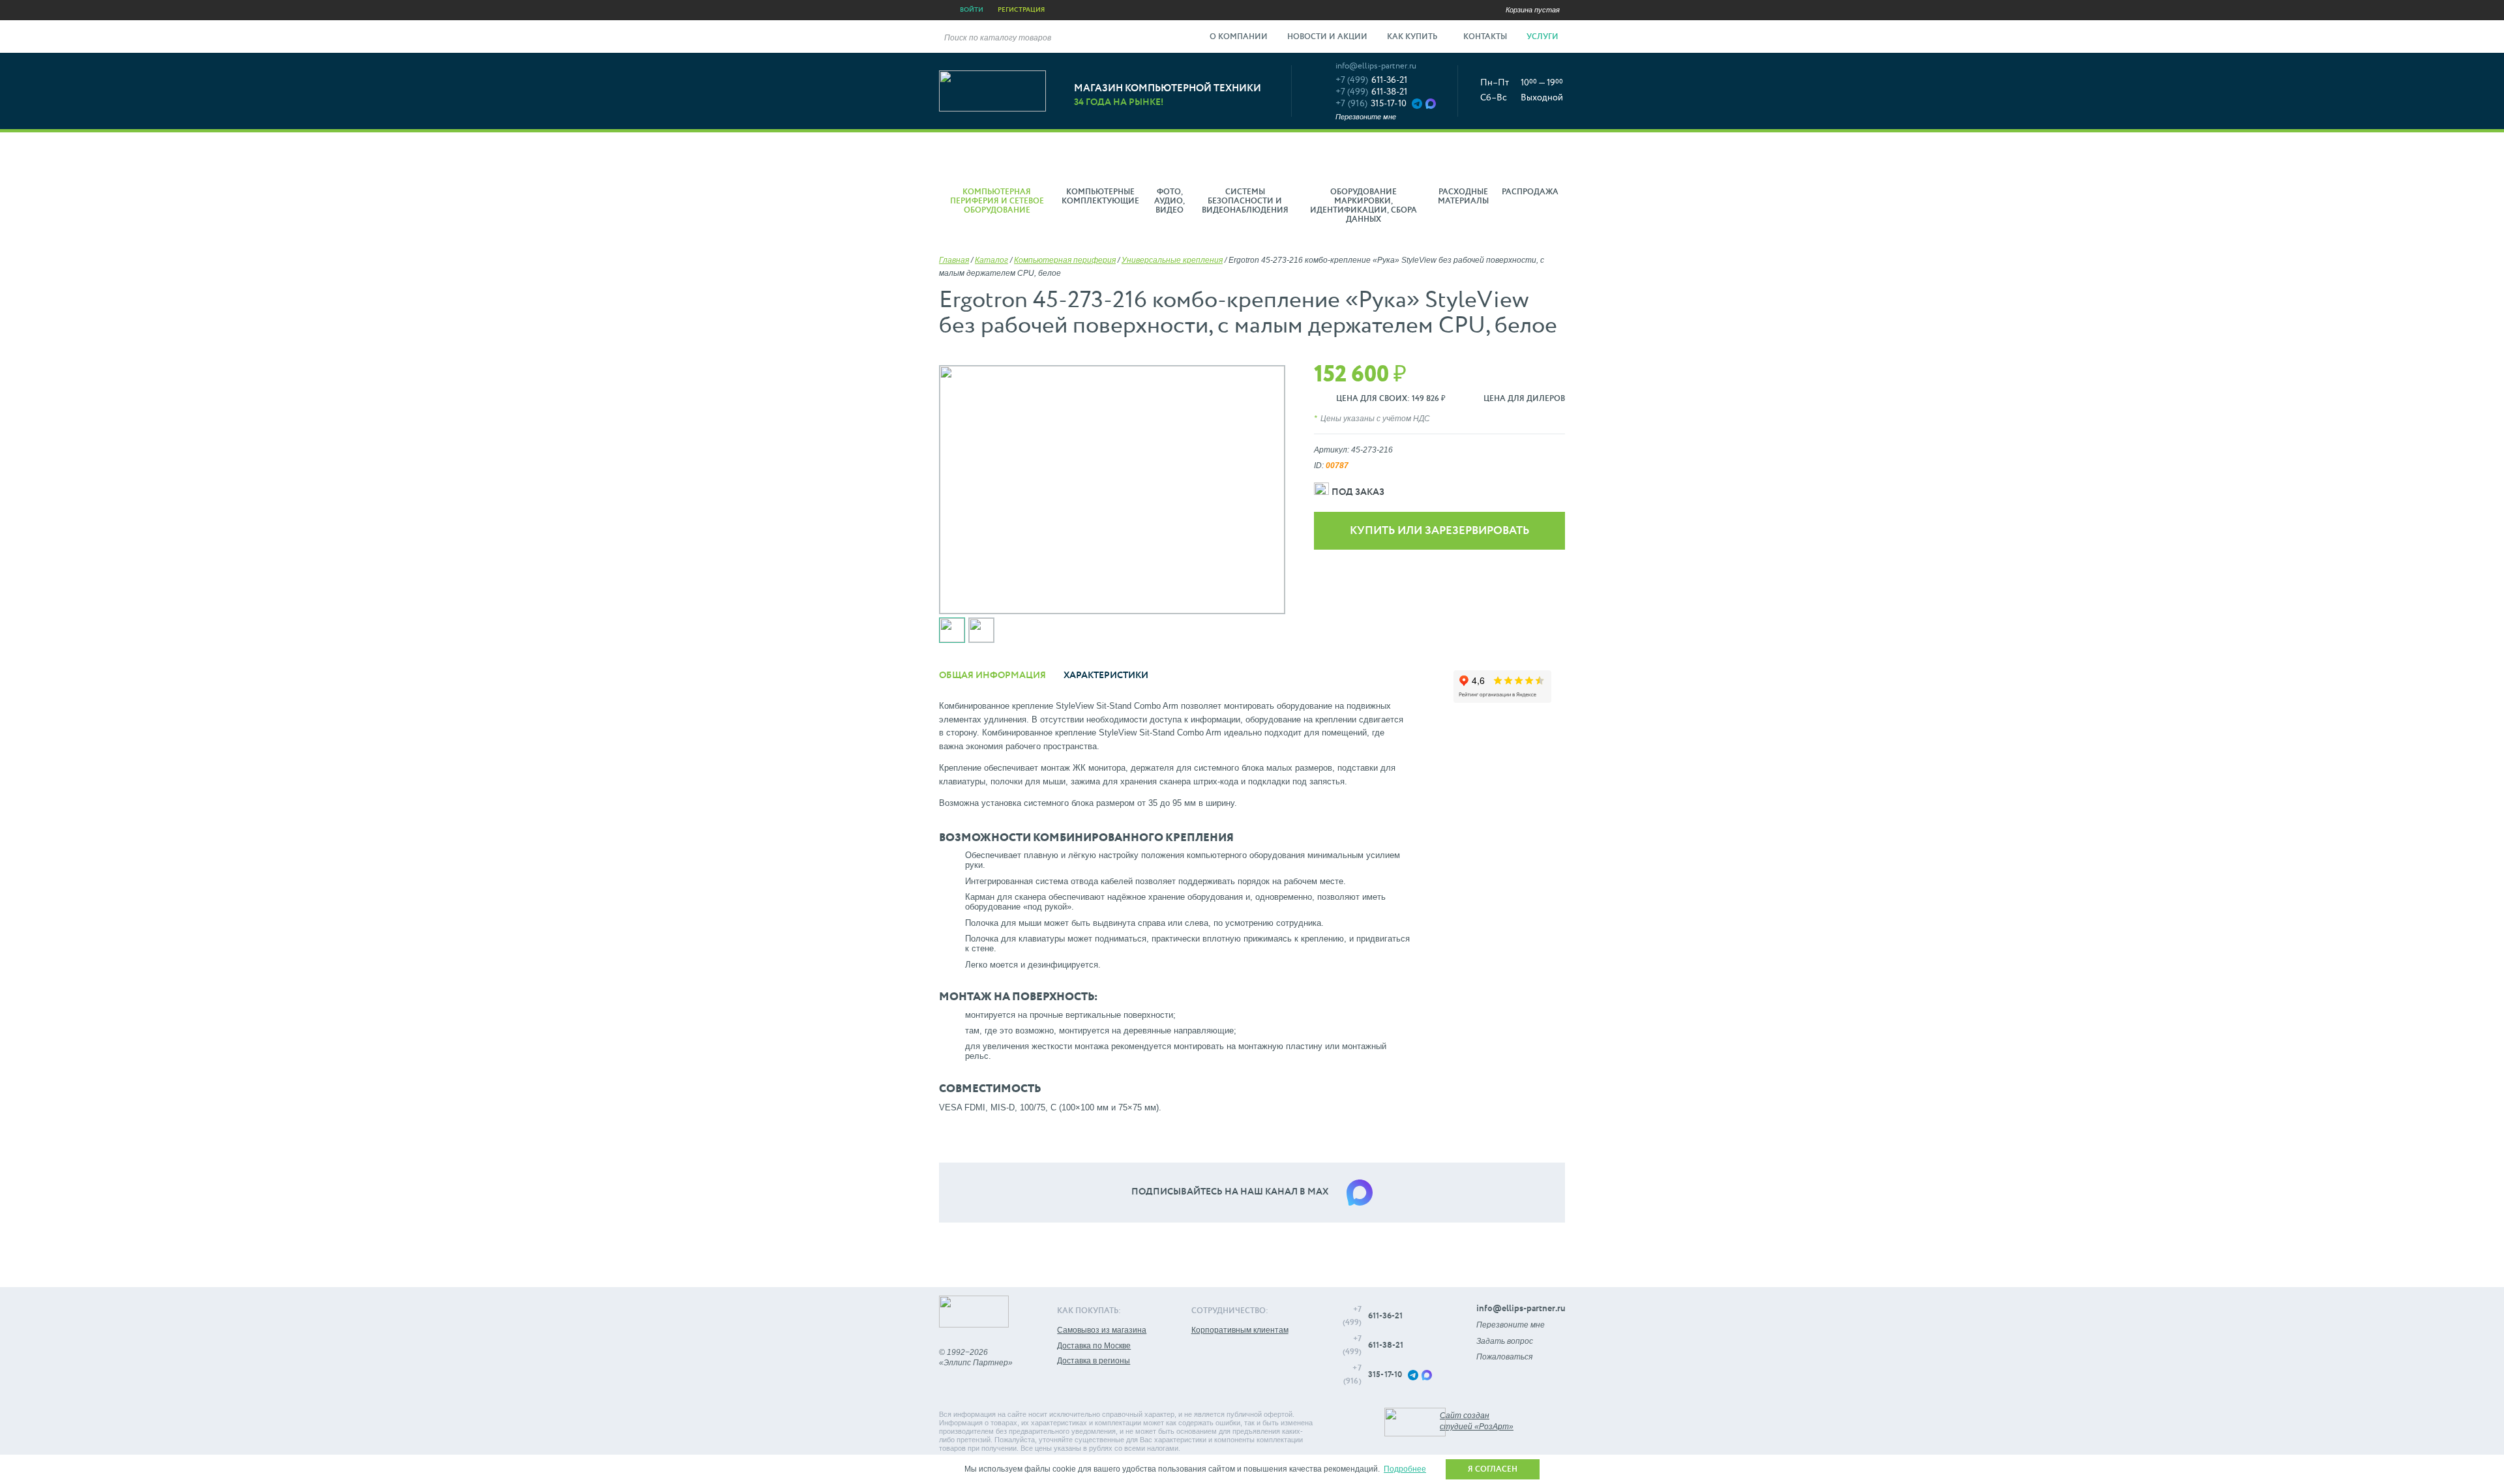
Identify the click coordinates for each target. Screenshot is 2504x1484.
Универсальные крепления (1172, 260)
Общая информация (992, 675)
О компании (1239, 37)
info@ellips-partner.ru (1376, 66)
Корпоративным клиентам (1240, 1330)
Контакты (1485, 37)
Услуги (1543, 37)
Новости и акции (1327, 37)
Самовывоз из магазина (1102, 1330)
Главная (954, 260)
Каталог (991, 260)
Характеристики (1106, 675)
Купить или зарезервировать (1439, 531)
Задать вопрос (1505, 1341)
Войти (972, 10)
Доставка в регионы (1094, 1361)
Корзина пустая (1533, 10)
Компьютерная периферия (1065, 260)
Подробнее (1405, 1469)
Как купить (1413, 37)
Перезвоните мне (1366, 117)
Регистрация (1021, 10)
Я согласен (1493, 1470)
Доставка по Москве (1094, 1346)
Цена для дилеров (1524, 399)
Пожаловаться (1504, 1357)
